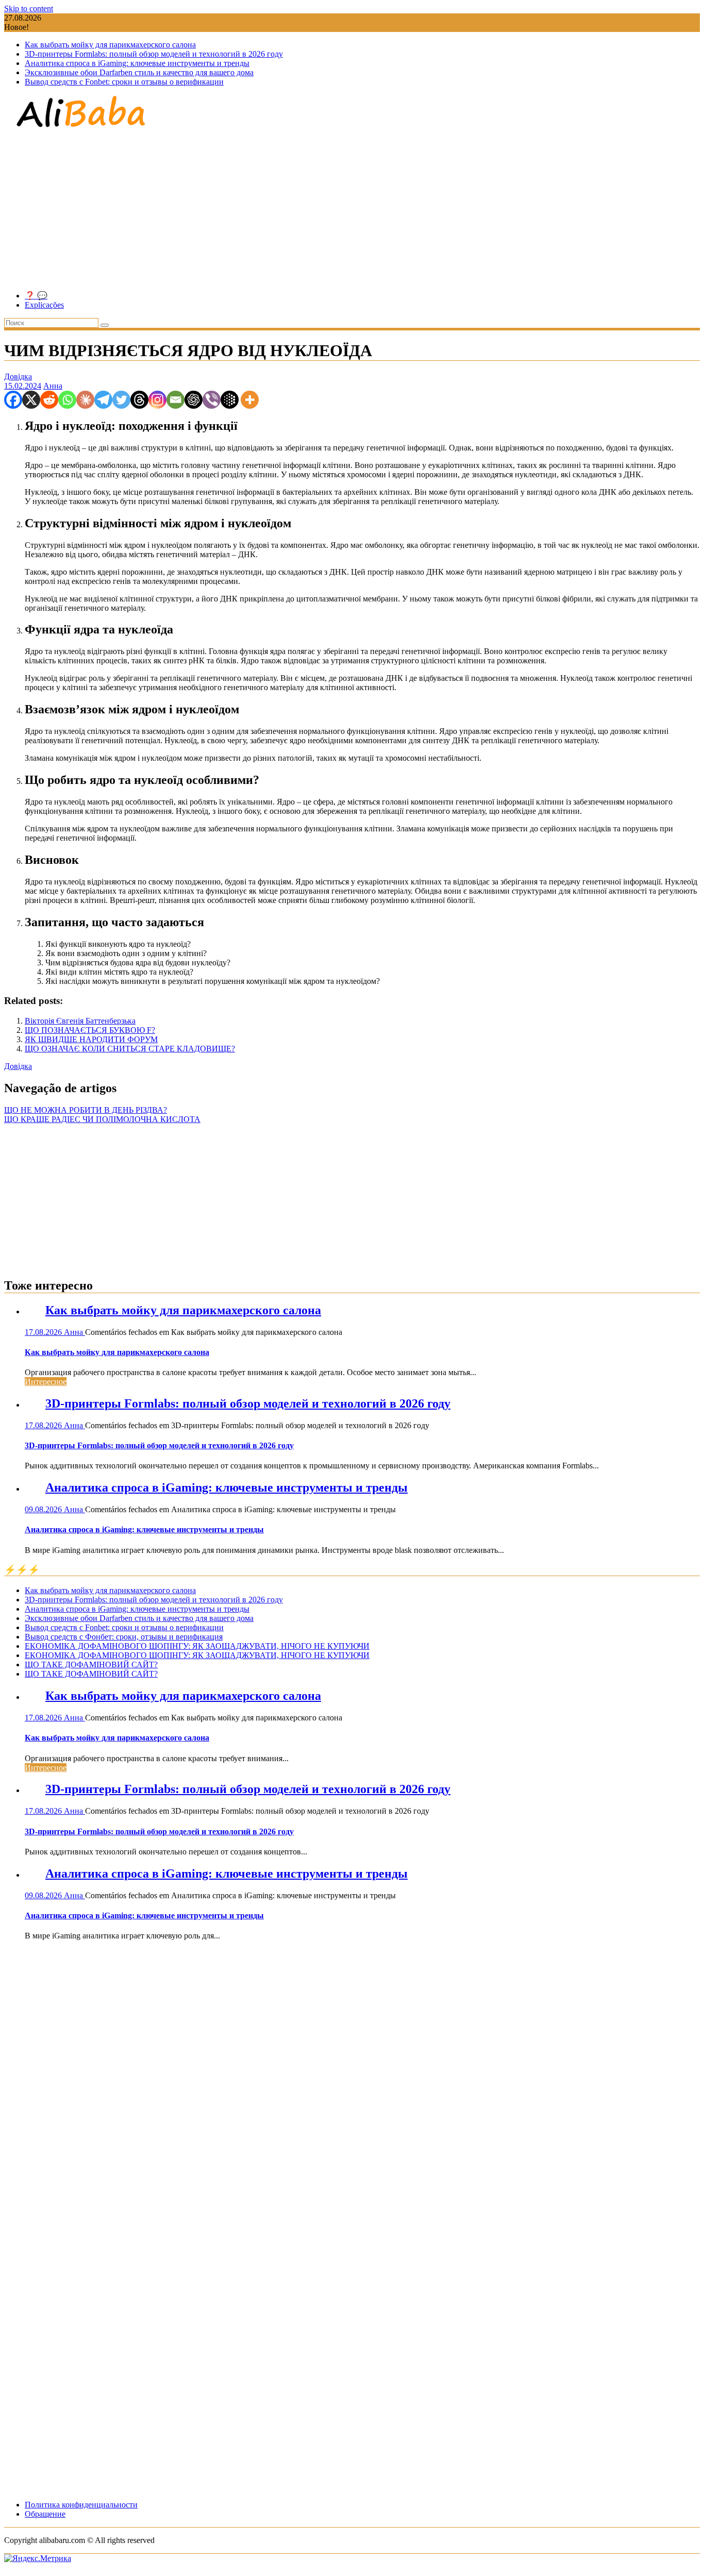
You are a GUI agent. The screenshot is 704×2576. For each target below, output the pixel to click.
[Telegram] (103, 400)
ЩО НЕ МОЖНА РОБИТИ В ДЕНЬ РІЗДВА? (86, 1110)
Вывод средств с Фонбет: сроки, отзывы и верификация (124, 1637)
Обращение (45, 2514)
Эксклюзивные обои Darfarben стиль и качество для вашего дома (139, 72)
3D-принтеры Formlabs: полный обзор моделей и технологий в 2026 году (154, 54)
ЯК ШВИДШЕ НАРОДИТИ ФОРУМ (91, 1039)
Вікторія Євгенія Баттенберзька (80, 1021)
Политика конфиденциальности (81, 2505)
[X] (31, 400)
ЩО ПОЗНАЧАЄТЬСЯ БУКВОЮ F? (90, 1030)
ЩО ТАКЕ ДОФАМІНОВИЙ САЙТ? (91, 1665)
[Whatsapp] (67, 400)
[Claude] (85, 400)
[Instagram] (157, 400)
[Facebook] (13, 400)
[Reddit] (49, 400)
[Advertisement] (352, 210)
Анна (53, 386)
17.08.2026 (44, 1332)
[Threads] (139, 400)
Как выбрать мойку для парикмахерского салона (110, 45)
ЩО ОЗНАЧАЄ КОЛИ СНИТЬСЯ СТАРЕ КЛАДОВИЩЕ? (130, 1049)
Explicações (44, 305)
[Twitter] (121, 400)
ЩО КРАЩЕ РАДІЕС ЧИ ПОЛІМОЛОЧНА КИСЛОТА (102, 1119)
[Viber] (212, 400)
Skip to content (29, 9)
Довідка (18, 377)
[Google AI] (230, 400)
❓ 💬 (36, 296)
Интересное (46, 1382)
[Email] (175, 400)
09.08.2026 (44, 1509)
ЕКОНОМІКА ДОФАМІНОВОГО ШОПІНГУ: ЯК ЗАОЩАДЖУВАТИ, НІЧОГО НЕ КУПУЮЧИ (197, 1646)
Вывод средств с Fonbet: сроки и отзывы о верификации (124, 82)
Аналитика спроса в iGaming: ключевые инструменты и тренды (137, 63)
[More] (250, 400)
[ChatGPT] (194, 400)
